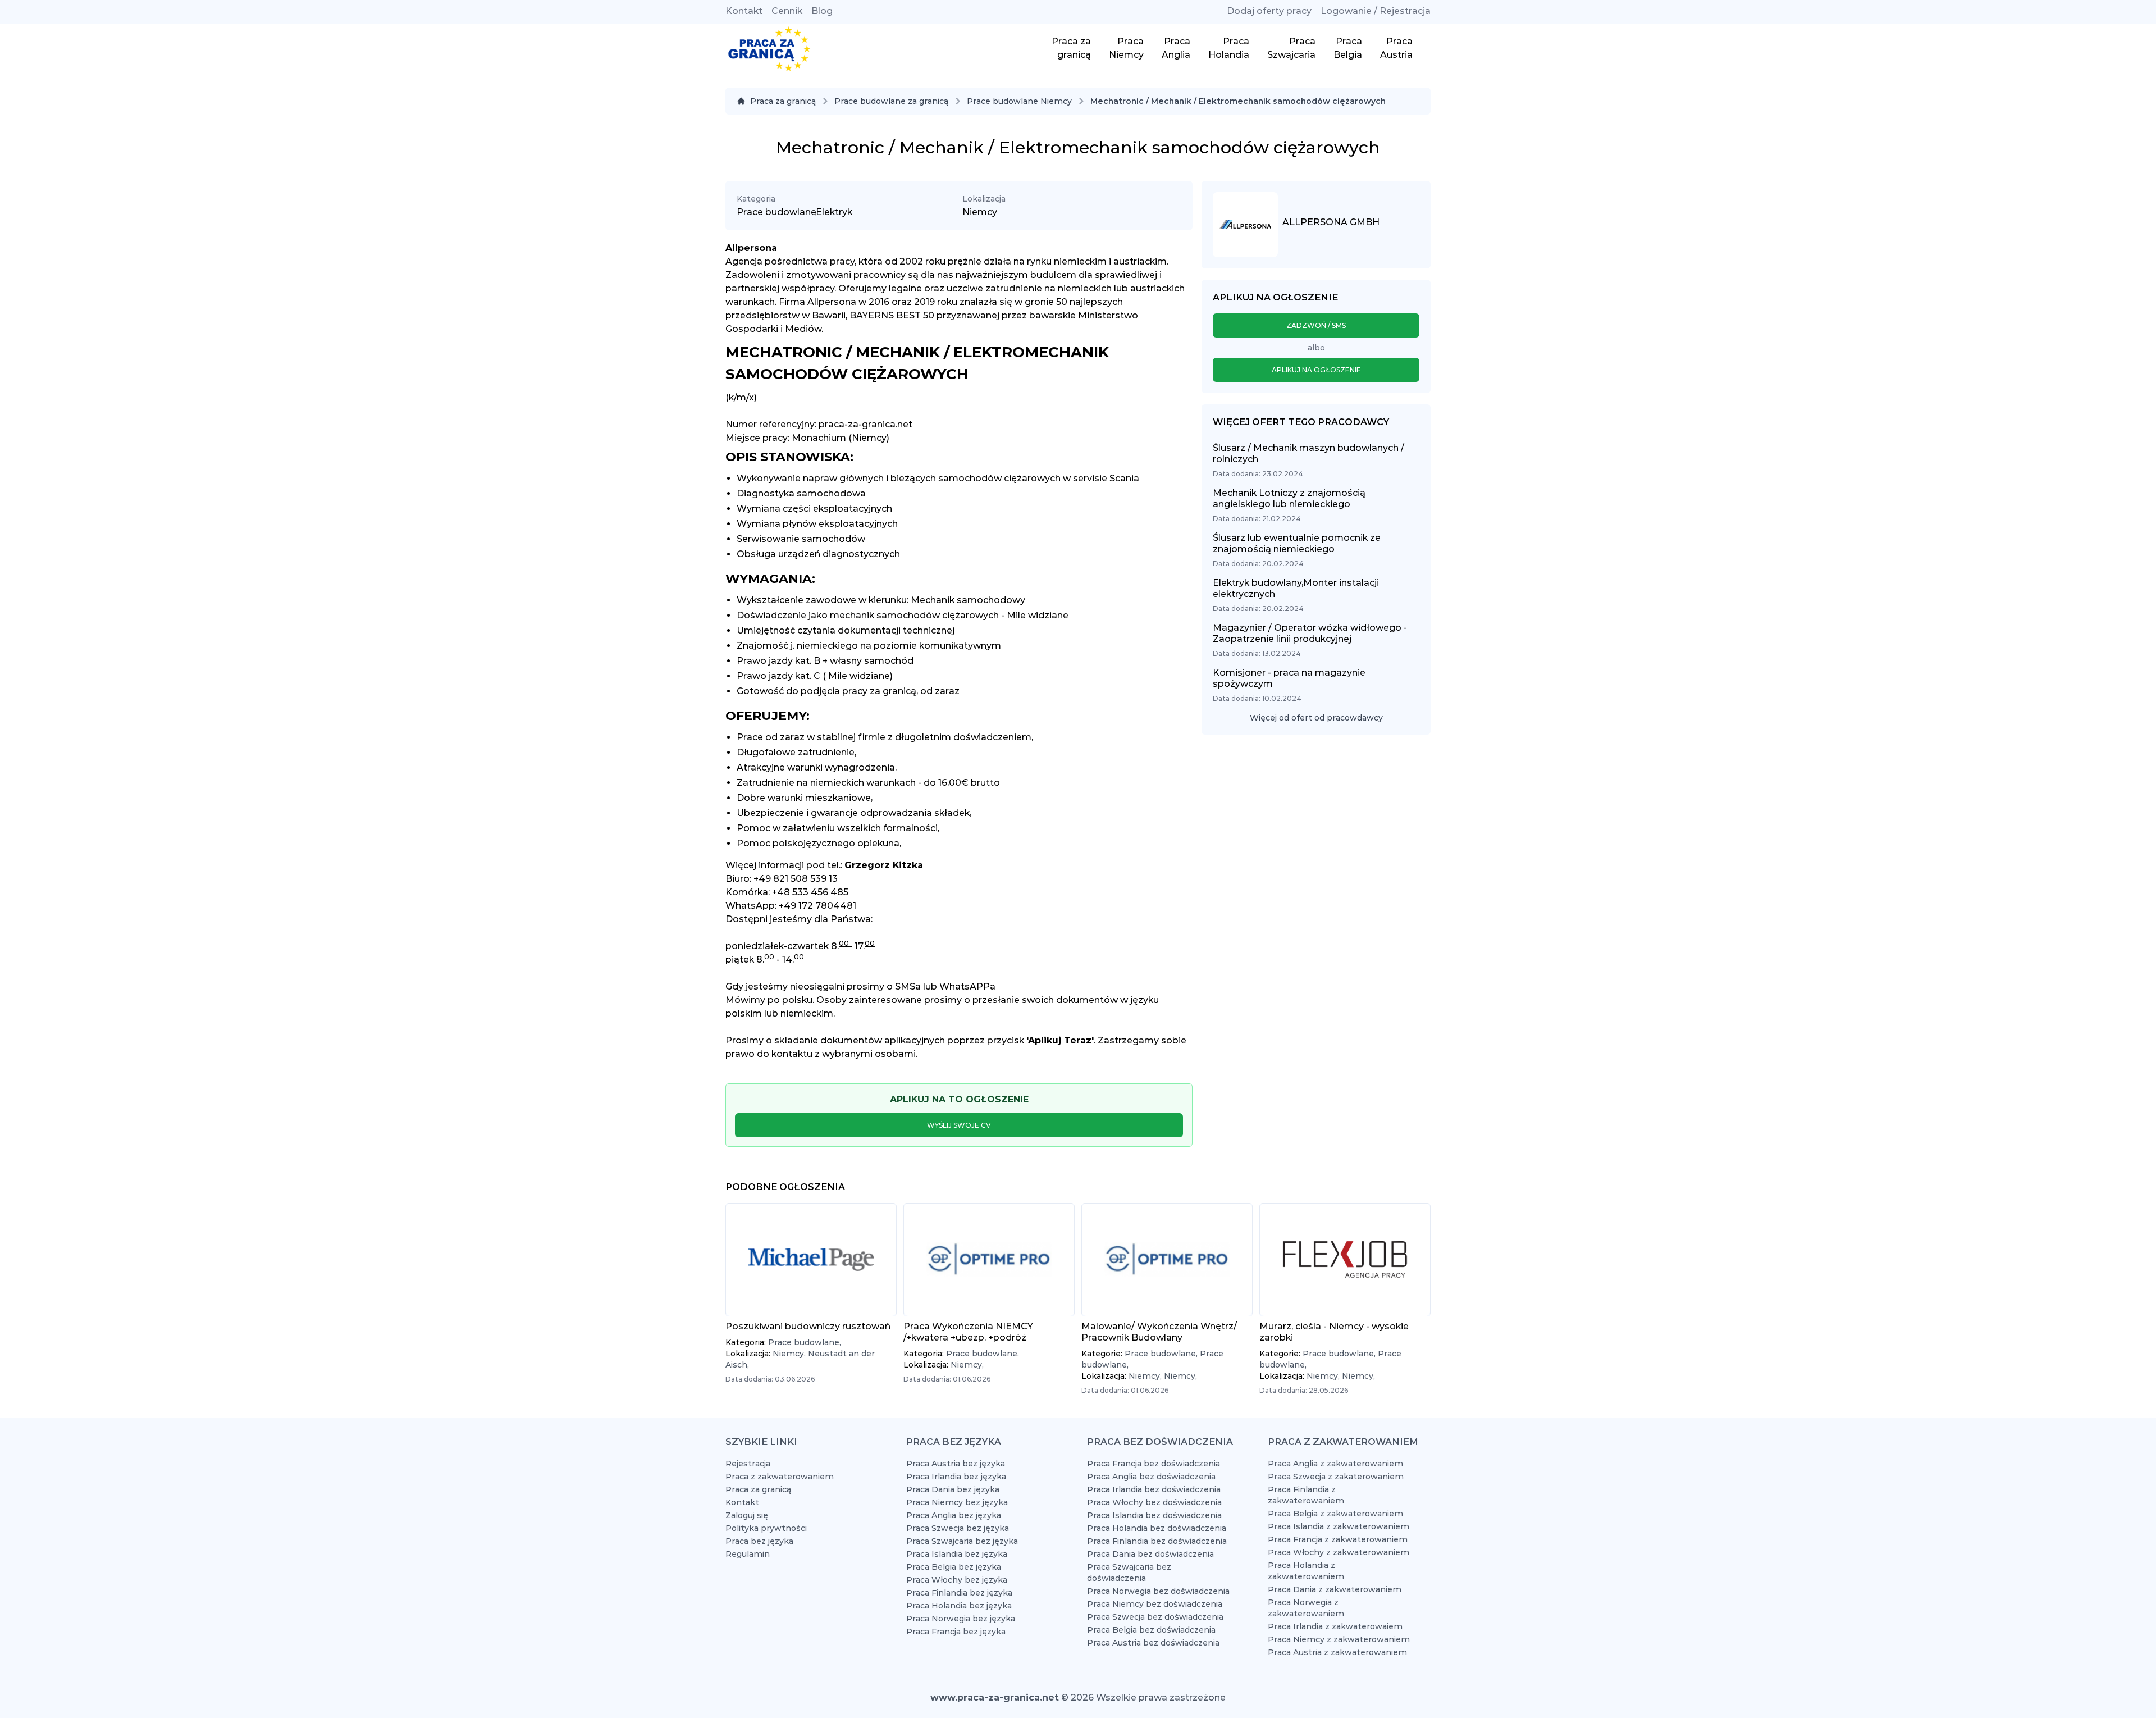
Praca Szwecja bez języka (958, 1528)
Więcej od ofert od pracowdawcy (1316, 718)
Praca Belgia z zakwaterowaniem (1335, 1514)
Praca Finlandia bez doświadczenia (1157, 1541)
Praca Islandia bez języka (957, 1554)
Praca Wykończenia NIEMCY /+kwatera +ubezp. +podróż (968, 1332)
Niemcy (980, 212)
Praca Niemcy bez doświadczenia (1155, 1604)
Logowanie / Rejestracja (1376, 11)
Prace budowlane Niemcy (1019, 101)
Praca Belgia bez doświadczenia (1151, 1630)
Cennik (787, 11)
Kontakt (744, 11)
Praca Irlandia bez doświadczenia (1154, 1489)
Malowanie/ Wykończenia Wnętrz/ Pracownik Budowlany (1159, 1332)
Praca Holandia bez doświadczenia (1157, 1528)
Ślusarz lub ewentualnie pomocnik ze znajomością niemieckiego (1297, 543)
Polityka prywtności (766, 1528)
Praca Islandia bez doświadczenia (1154, 1515)
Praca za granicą (783, 101)
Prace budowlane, (805, 1342)
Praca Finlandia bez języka (959, 1593)
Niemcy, (790, 1354)
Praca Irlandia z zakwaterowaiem (1335, 1626)
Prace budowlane (776, 212)
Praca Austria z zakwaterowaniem (1337, 1652)
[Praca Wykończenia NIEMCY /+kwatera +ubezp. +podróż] (989, 1260)
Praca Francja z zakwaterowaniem (1338, 1539)
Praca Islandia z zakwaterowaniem (1339, 1526)
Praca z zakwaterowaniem (780, 1477)
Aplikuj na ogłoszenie (1316, 370)
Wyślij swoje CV (959, 1125)
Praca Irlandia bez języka (956, 1477)
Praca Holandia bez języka (959, 1606)
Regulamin (748, 1554)
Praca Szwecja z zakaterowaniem (1336, 1477)
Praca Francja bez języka (956, 1632)
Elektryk (834, 212)
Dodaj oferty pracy (1269, 11)
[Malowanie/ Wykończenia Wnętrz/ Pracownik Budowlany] (1167, 1260)
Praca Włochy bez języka (957, 1580)
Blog (822, 11)
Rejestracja (748, 1464)
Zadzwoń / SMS (1316, 325)
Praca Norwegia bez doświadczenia (1158, 1591)
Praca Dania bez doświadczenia (1150, 1554)
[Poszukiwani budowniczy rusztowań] (811, 1260)
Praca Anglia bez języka (954, 1515)
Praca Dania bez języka (953, 1489)
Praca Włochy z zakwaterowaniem (1339, 1552)
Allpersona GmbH (1331, 222)
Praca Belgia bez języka (954, 1567)
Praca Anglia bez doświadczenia (1151, 1477)
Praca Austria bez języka (956, 1464)
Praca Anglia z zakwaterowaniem (1335, 1464)
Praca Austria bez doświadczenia (1153, 1643)
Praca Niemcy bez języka (957, 1502)
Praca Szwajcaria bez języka (962, 1541)
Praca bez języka (759, 1541)
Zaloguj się (747, 1515)
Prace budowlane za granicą (891, 101)
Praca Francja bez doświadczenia (1154, 1464)
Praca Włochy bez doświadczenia (1154, 1502)
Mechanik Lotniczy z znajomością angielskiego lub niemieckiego (1289, 498)
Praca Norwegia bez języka (961, 1619)
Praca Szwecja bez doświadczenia (1155, 1617)
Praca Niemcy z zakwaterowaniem (1339, 1639)
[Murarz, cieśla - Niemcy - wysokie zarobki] (1345, 1260)
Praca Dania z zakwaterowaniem (1335, 1589)
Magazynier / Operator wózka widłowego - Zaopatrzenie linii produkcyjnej (1310, 633)
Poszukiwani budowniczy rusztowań (808, 1326)
